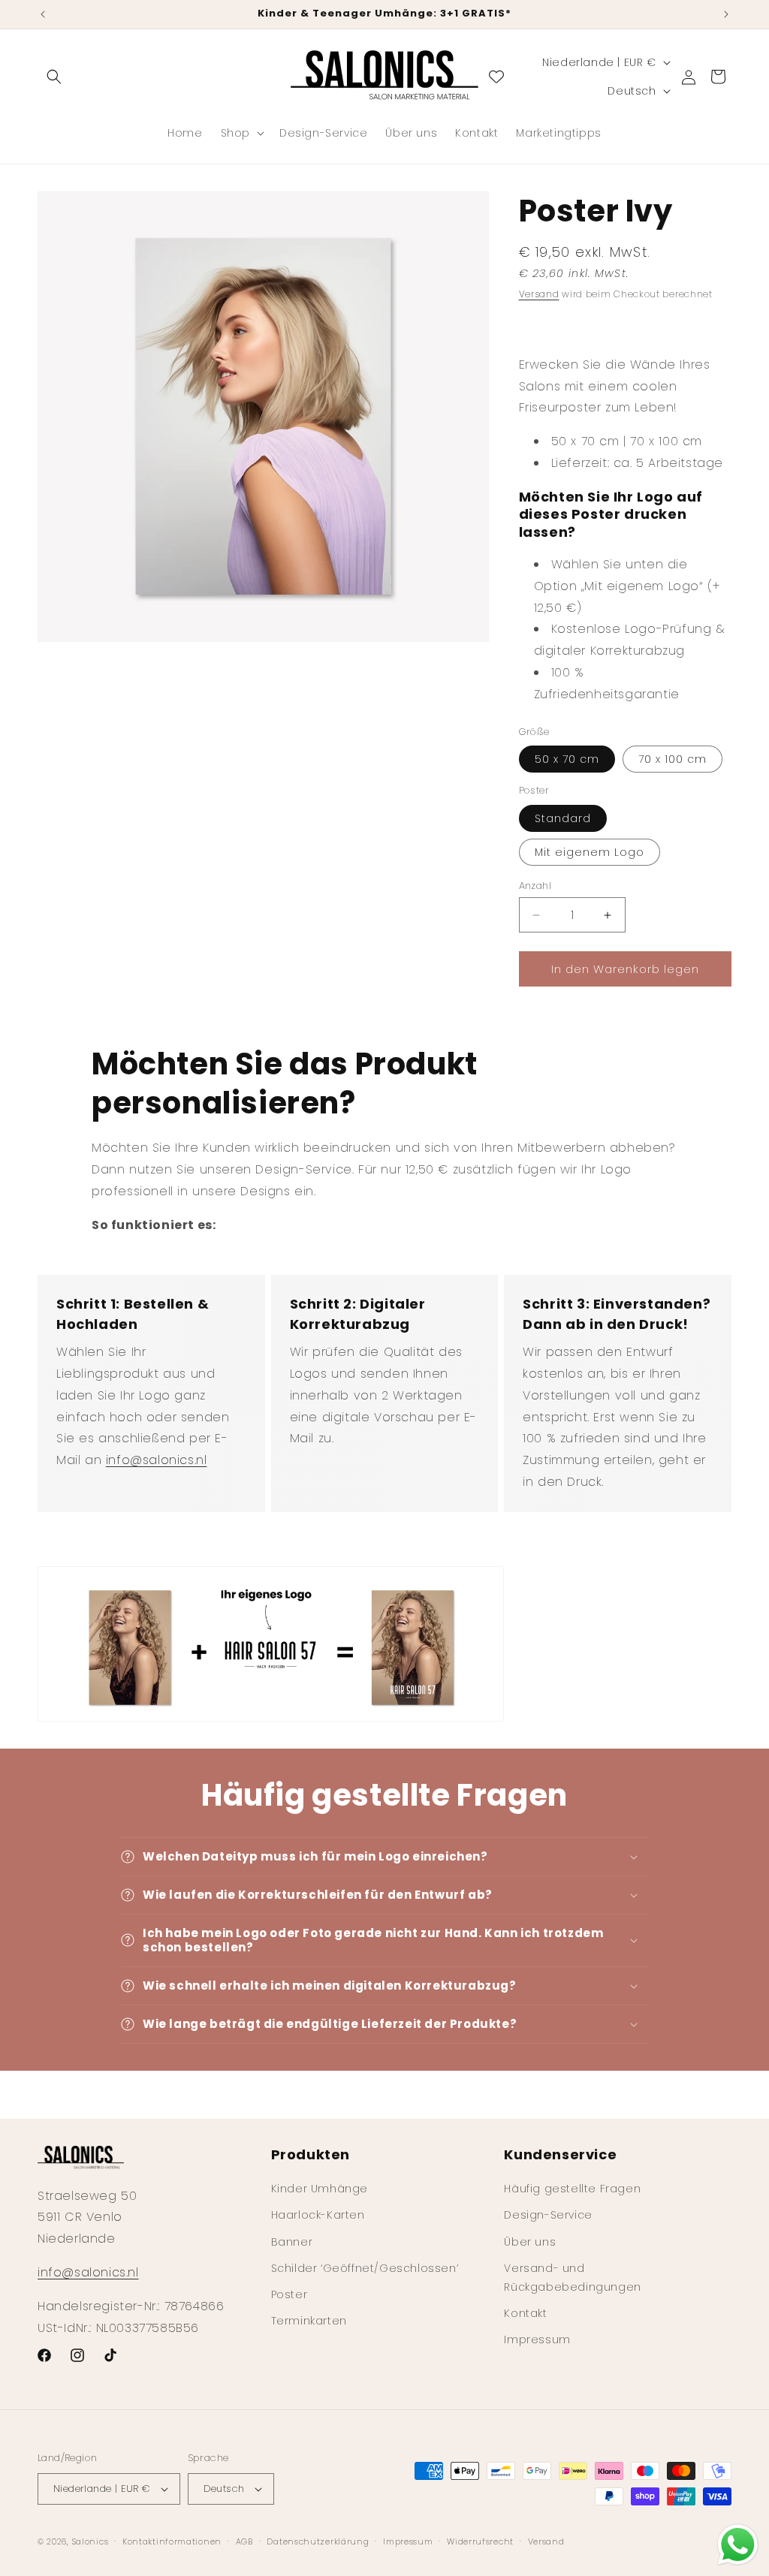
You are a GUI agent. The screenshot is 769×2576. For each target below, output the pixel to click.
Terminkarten (309, 2321)
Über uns (530, 2242)
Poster (290, 2294)
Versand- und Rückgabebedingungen (572, 2278)
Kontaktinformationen (172, 2541)
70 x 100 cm (672, 759)
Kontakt (525, 2313)
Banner (292, 2242)
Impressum (537, 2339)
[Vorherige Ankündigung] (43, 14)
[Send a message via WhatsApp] (738, 2545)
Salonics (90, 2541)
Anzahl (535, 886)
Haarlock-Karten (318, 2215)
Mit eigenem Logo (590, 852)
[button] (54, 77)
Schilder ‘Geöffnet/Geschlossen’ (365, 2268)
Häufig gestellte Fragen (572, 2189)
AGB (244, 2541)
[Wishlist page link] (496, 77)
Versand (539, 294)
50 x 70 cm (567, 759)
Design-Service (548, 2215)
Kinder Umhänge (320, 2189)
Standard (563, 818)
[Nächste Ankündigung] (726, 14)
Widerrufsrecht (480, 2541)
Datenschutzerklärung (318, 2541)
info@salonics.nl (157, 1460)
